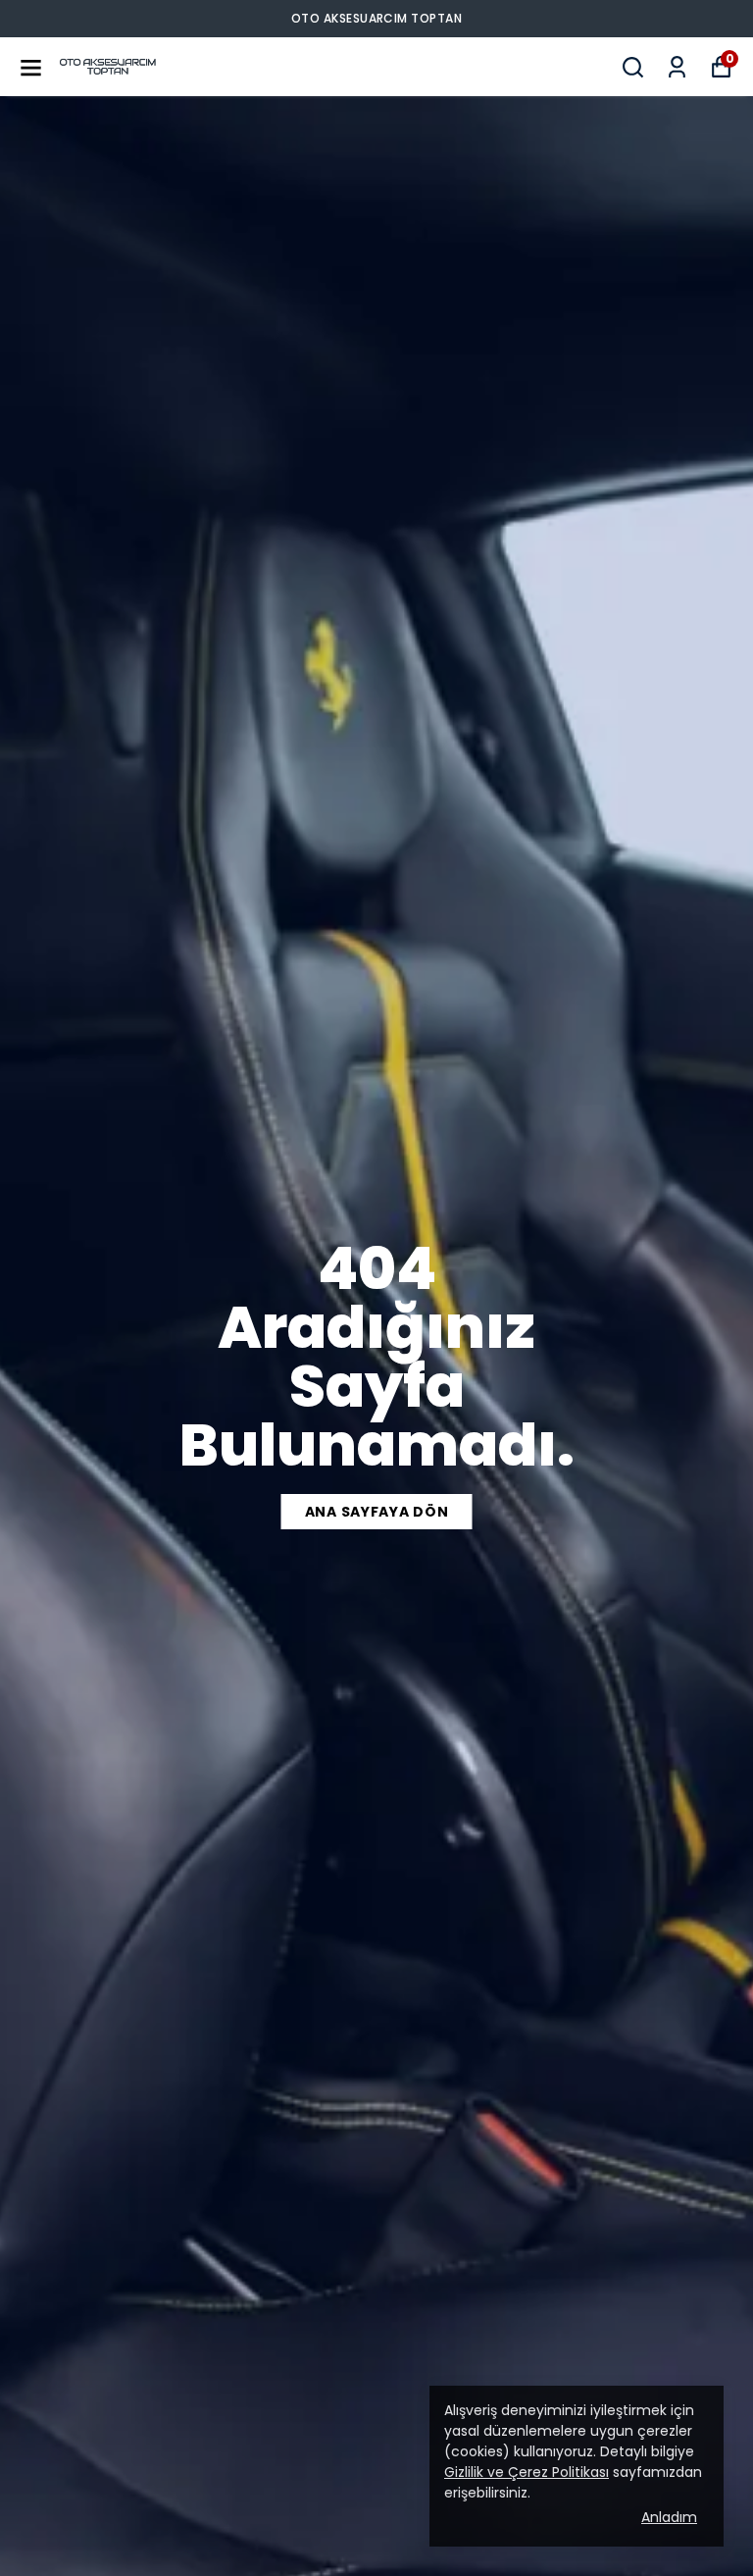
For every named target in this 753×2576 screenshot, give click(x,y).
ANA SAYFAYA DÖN (377, 1512)
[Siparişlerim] (677, 67)
